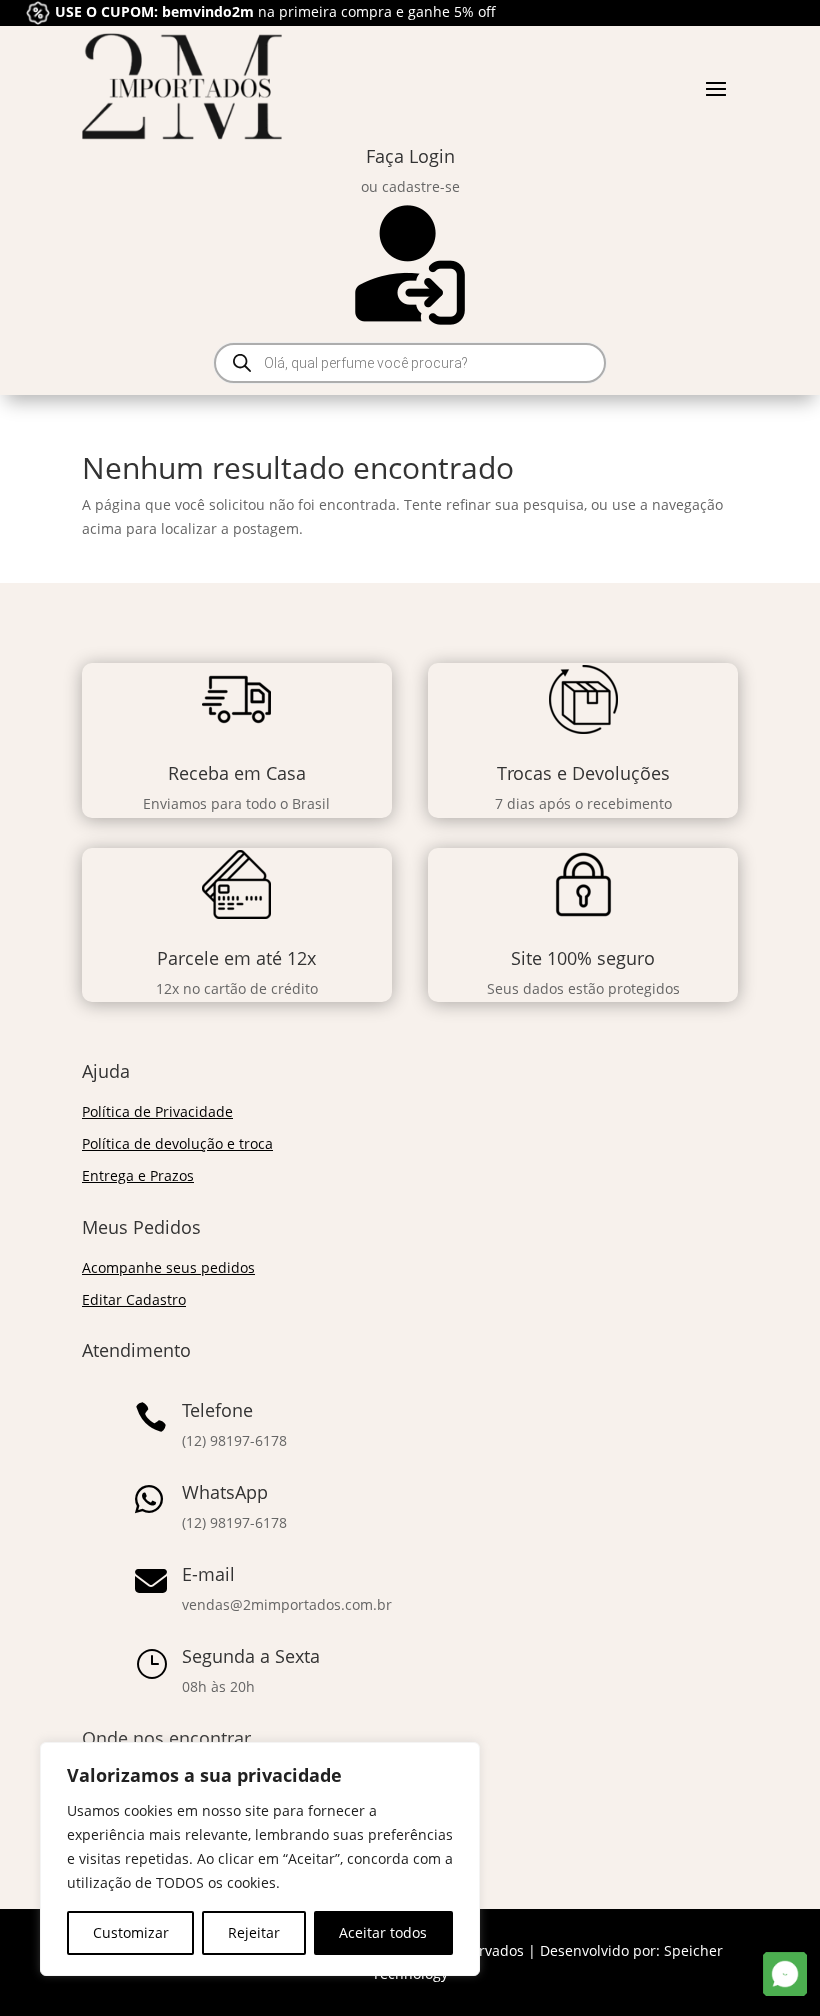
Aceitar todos (383, 1932)
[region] (260, 1859)
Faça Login (410, 156)
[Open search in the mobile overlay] (410, 363)
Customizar (131, 1932)
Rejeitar (254, 1932)
